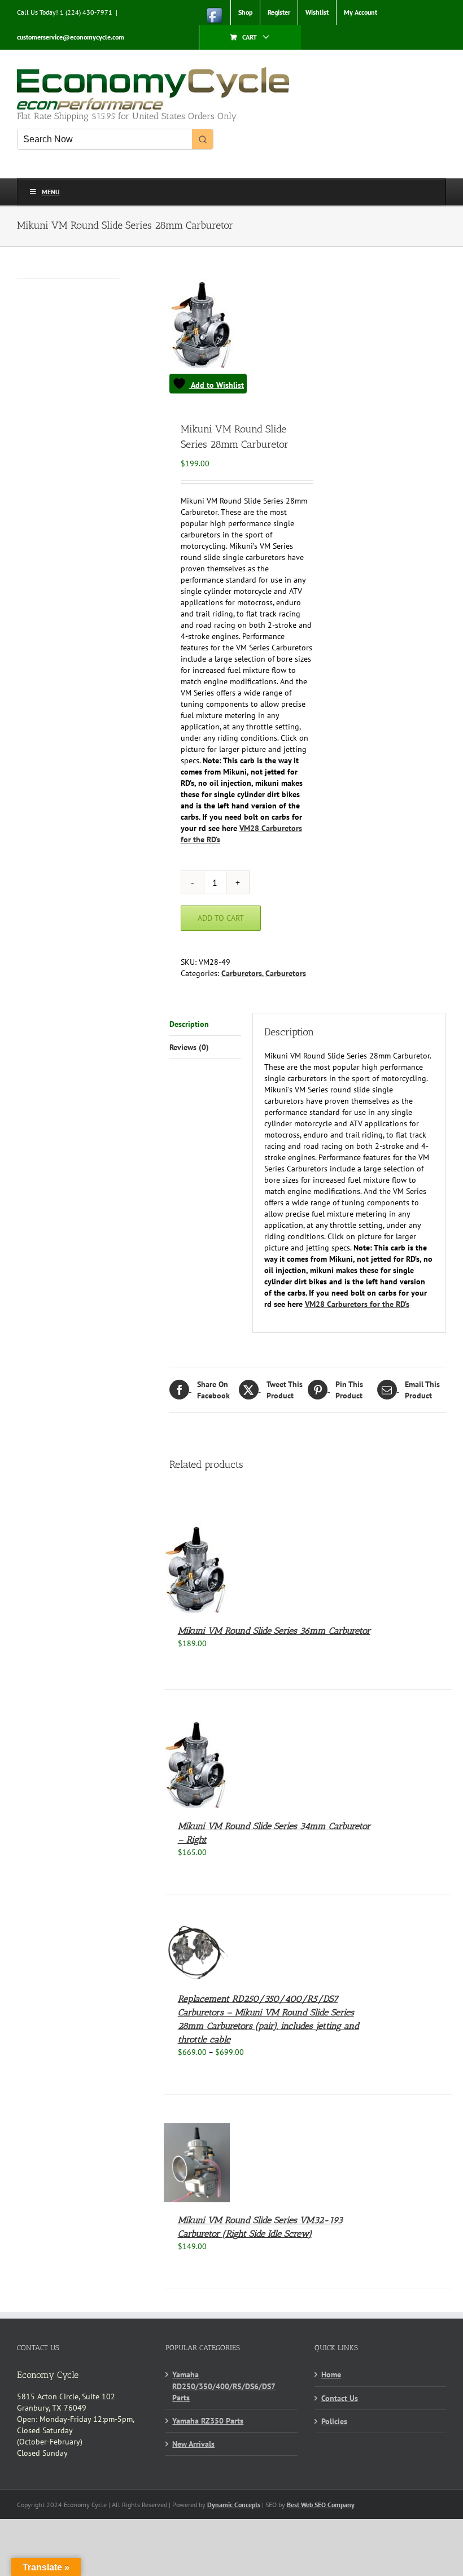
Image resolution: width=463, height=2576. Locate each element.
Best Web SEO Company (321, 2505)
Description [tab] (189, 1024)
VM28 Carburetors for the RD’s (357, 1304)
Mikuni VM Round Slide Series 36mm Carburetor (274, 1631)
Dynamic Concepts (234, 2505)
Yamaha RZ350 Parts (208, 2421)
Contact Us (340, 2398)
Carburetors (242, 973)
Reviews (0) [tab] (189, 1047)
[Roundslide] (236, 336)
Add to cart (221, 918)
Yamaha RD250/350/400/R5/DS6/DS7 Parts (224, 2386)
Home (331, 2374)
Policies (334, 2421)
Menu (51, 192)
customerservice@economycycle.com (71, 37)
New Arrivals (193, 2444)
